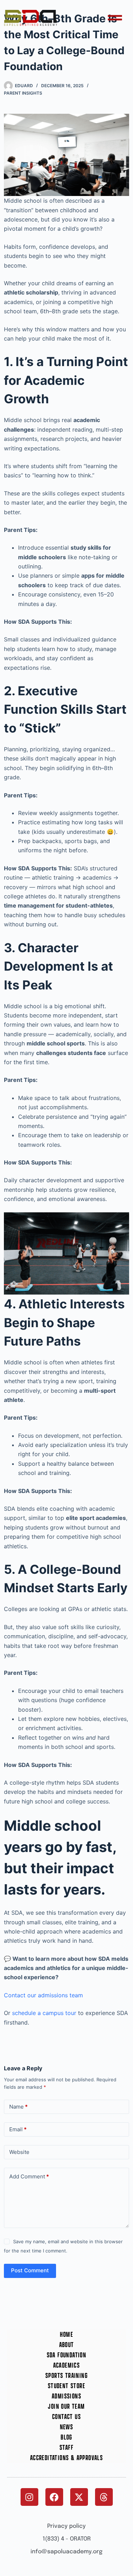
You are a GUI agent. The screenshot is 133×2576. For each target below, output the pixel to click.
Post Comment (30, 2270)
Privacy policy (66, 2526)
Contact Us (66, 2417)
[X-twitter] (79, 2497)
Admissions (66, 2396)
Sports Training (66, 2376)
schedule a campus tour (44, 2013)
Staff (66, 2448)
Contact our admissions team (43, 1995)
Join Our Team (66, 2406)
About (67, 2345)
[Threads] (104, 2497)
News (67, 2427)
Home (67, 2334)
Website (19, 2152)
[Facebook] (54, 2497)
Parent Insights (23, 93)
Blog (66, 2437)
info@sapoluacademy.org (66, 2552)
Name (18, 2107)
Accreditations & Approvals (66, 2458)
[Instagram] (29, 2497)
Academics (67, 2365)
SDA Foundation (67, 2355)
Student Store (66, 2386)
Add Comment (29, 2176)
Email (18, 2129)
